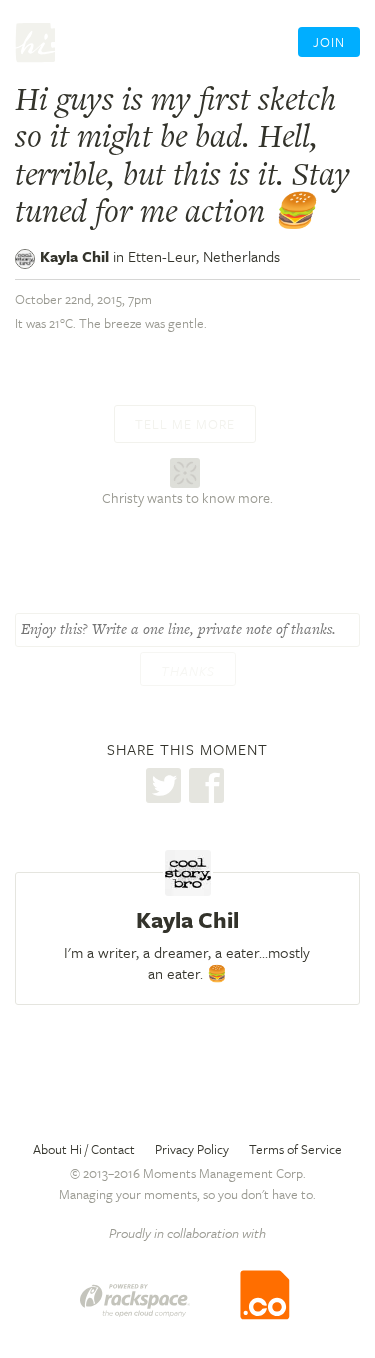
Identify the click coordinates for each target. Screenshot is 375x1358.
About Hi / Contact (84, 1149)
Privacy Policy (192, 1149)
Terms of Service (295, 1149)
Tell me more (185, 424)
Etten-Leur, (204, 256)
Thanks (188, 671)
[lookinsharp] (187, 470)
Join (329, 42)
